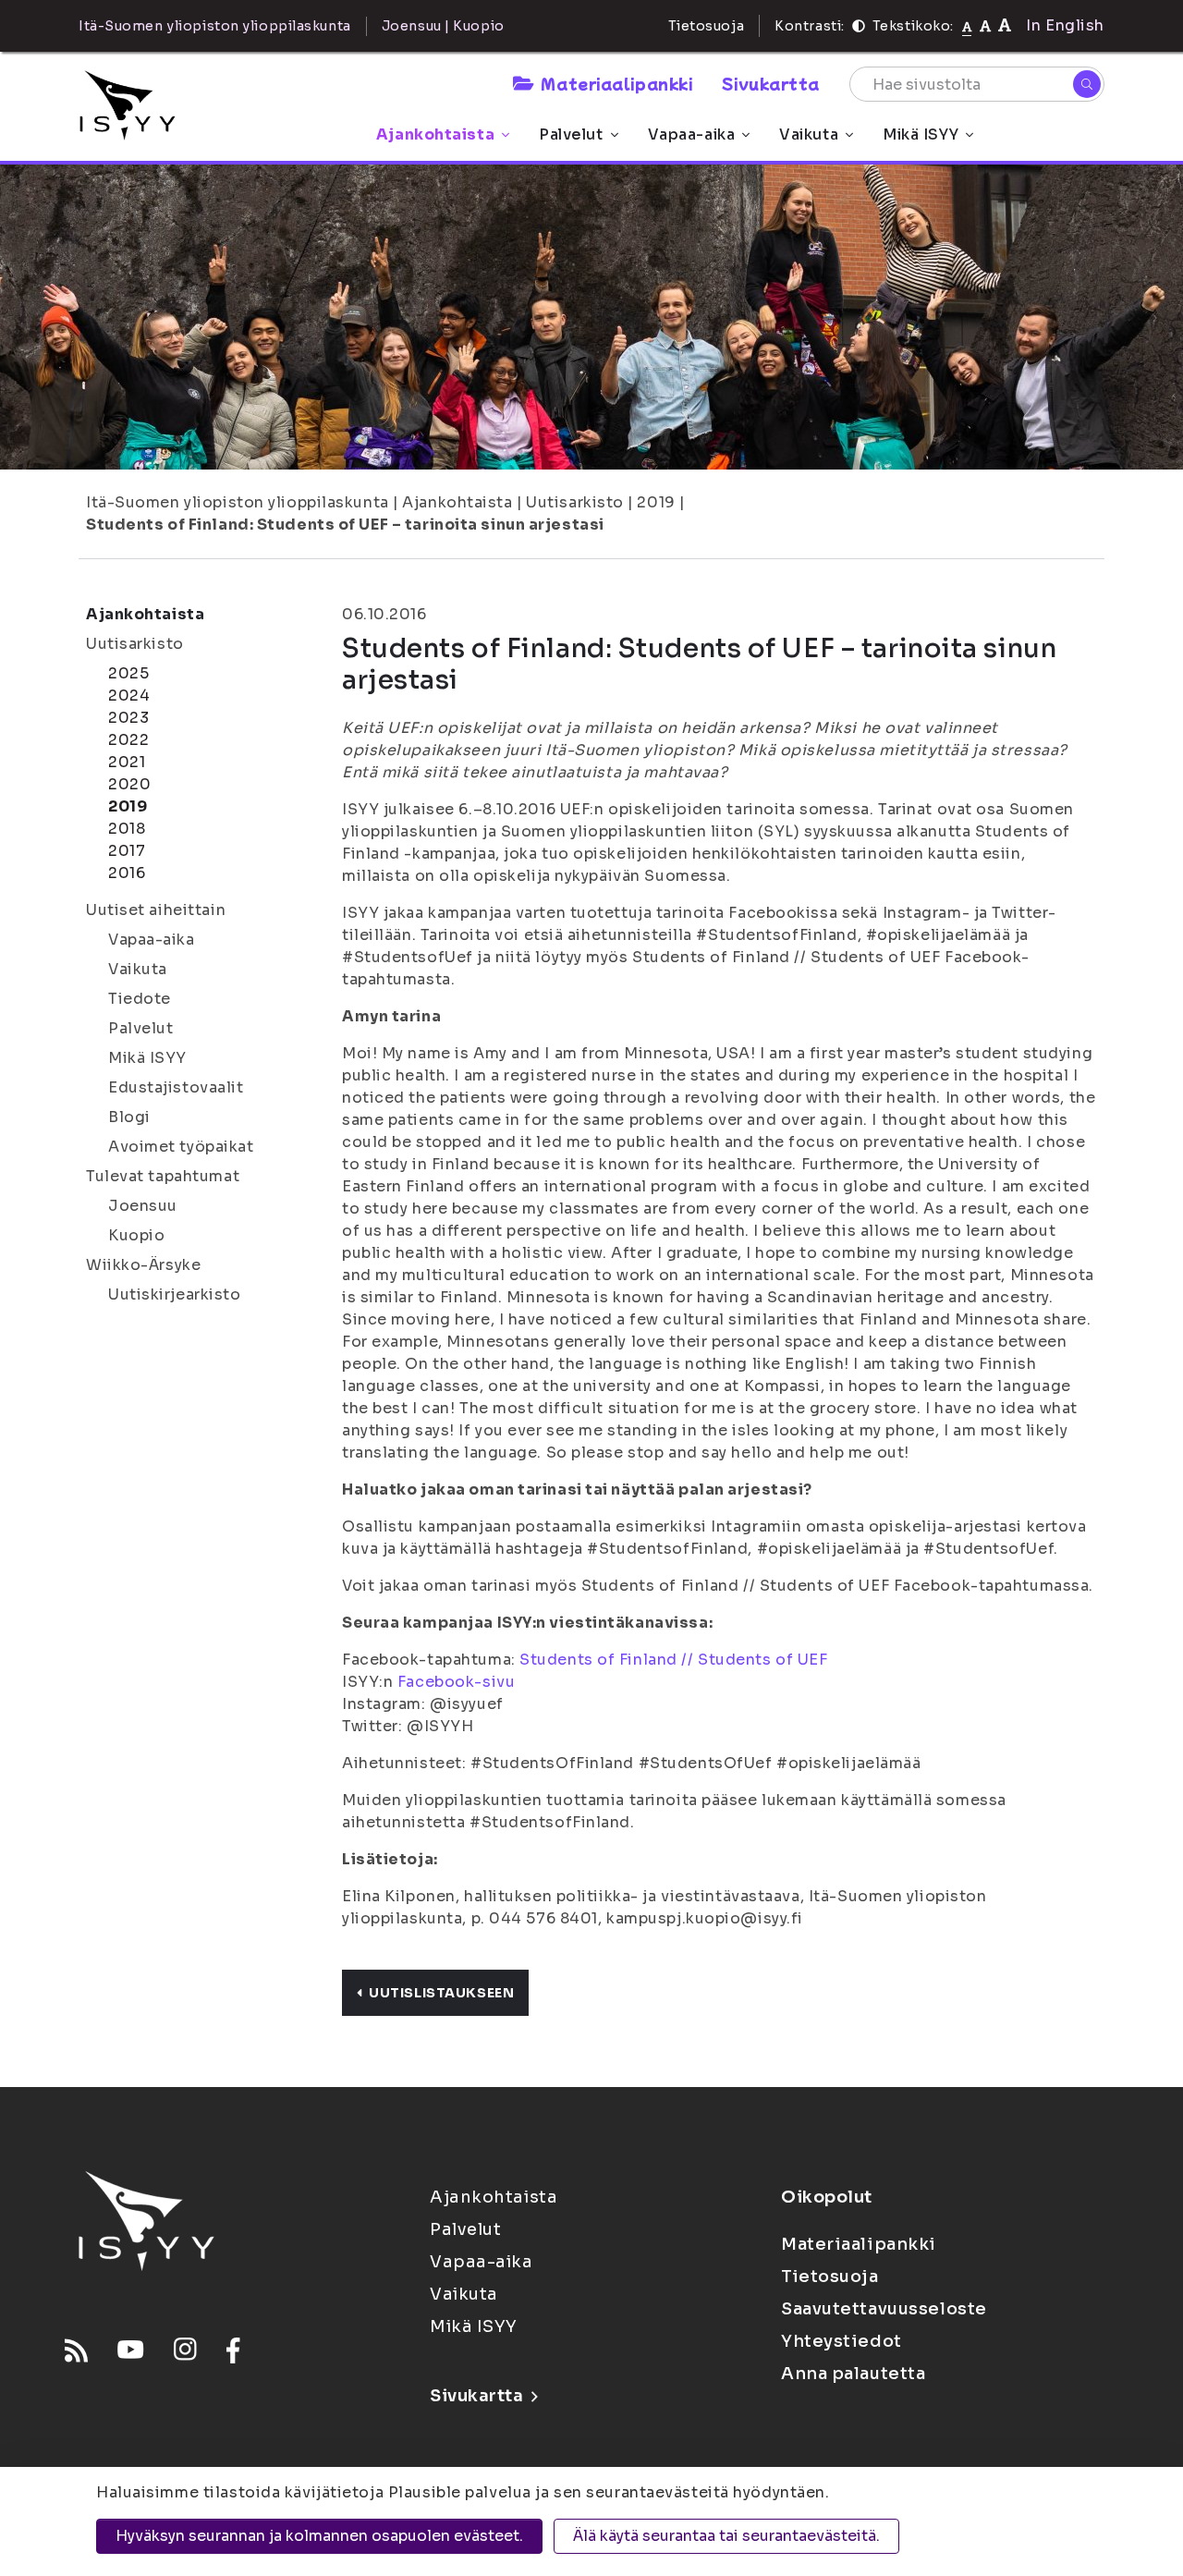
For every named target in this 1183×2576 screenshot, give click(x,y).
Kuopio (136, 1235)
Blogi (129, 1117)
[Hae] (1087, 84)
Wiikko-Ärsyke (143, 1265)
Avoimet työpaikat (181, 1147)
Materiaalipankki (616, 83)
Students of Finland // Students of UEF (673, 1660)
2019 (656, 502)
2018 (127, 829)
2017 (127, 851)
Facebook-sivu (456, 1682)
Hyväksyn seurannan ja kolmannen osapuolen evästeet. (319, 2536)
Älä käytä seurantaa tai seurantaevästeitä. (726, 2536)
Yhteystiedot (842, 2341)
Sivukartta (771, 83)
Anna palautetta (853, 2374)
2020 (129, 784)
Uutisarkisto (575, 502)
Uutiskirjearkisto (175, 1294)
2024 (129, 696)
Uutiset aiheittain (156, 910)
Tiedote (140, 999)
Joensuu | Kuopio (443, 26)
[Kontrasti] (859, 26)
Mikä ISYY (921, 134)
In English (1065, 25)
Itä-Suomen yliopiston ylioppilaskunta (238, 502)
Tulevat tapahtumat (163, 1176)
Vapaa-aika (692, 134)
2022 (128, 740)
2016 (127, 873)
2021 (127, 762)
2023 (128, 718)
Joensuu (143, 1206)
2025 (128, 673)
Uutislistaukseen (441, 1993)
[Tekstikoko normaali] (967, 26)
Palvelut (571, 134)
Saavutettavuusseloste (884, 2309)
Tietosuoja (707, 26)
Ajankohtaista (435, 134)
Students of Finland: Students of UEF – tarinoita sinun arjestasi (345, 525)
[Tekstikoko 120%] (1005, 25)
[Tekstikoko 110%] (985, 25)
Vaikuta (809, 134)
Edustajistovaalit (176, 1087)
